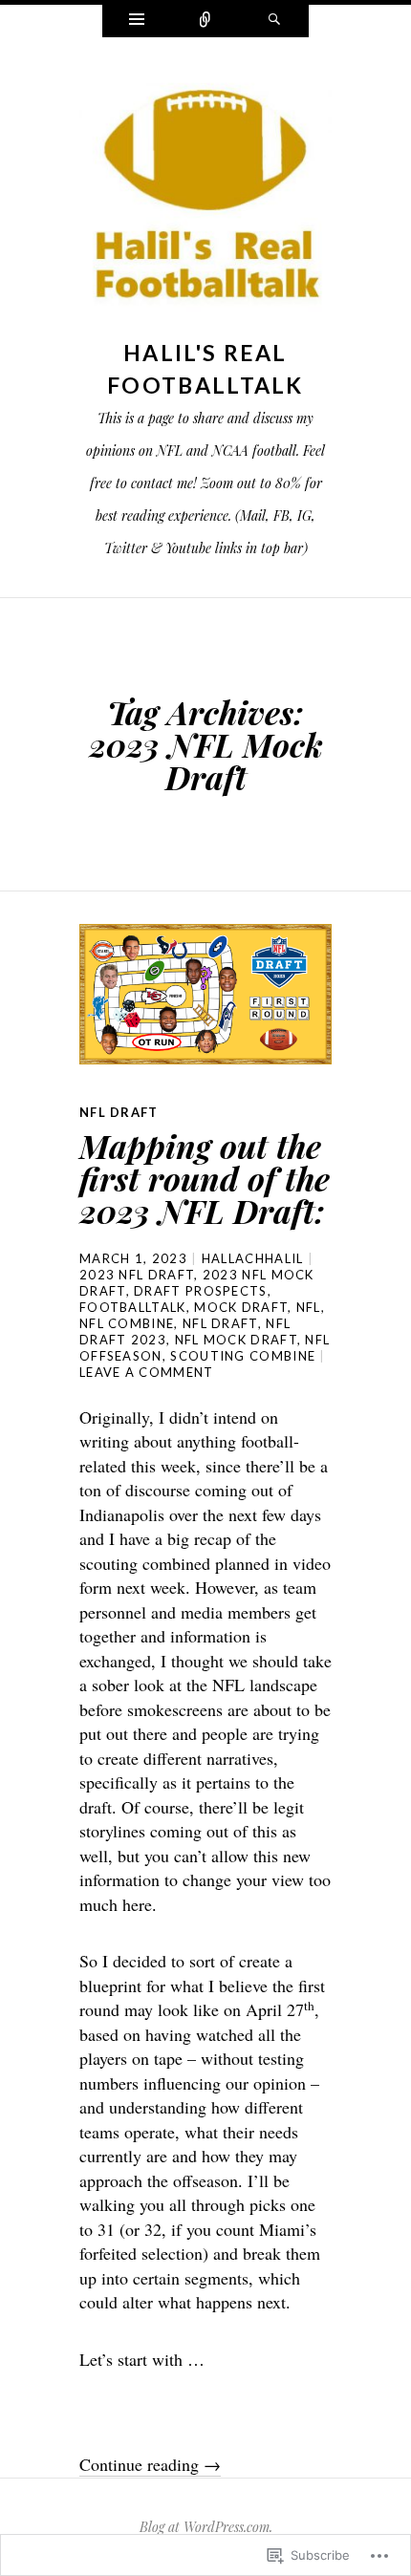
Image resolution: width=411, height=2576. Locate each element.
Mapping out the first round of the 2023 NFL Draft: (205, 1178)
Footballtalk (133, 1307)
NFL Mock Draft (236, 1340)
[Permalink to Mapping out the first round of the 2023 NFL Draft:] (205, 994)
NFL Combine (127, 1323)
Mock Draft (241, 1307)
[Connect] (205, 21)
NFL (309, 1307)
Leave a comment (147, 1372)
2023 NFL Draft (137, 1275)
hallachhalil (253, 1258)
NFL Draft (119, 1112)
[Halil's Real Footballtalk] (205, 201)
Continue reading (150, 2464)
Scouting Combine (243, 1356)
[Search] (274, 21)
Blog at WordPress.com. (206, 2527)
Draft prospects (201, 1291)
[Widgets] (137, 21)
